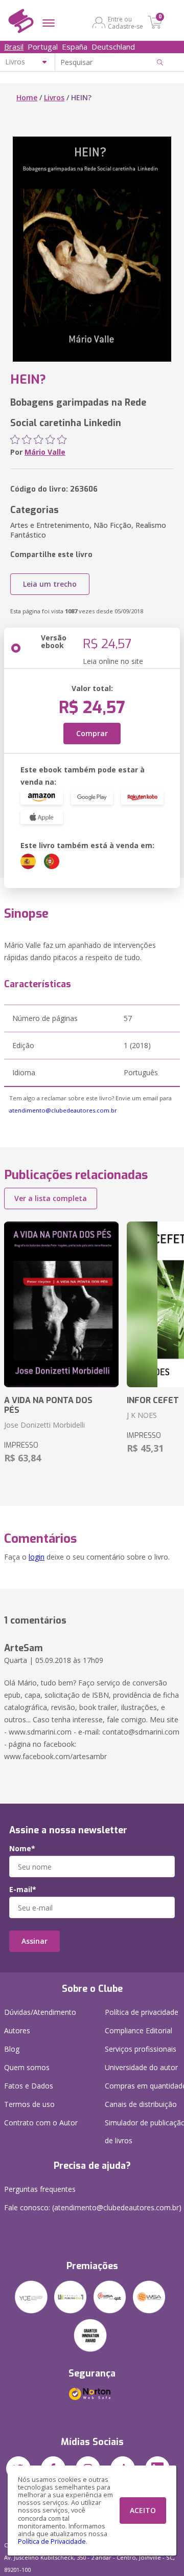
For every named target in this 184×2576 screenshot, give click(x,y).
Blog (12, 2049)
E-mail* (23, 1890)
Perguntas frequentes (40, 2189)
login (37, 1557)
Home (27, 97)
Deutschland (113, 47)
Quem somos (27, 2067)
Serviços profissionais (141, 2049)
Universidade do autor (141, 2067)
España (75, 47)
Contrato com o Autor (41, 2123)
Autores (17, 2030)
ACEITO (143, 2510)
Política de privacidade (142, 2012)
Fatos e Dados (29, 2086)
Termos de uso (29, 2104)
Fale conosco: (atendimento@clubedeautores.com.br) (93, 2207)
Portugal (43, 47)
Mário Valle (45, 452)
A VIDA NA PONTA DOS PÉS (48, 1405)
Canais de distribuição (141, 2104)
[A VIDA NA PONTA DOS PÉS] (61, 1304)
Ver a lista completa (51, 1198)
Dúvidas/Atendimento (40, 2012)
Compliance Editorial (139, 2030)
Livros (54, 97)
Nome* (22, 1849)
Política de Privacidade (52, 2541)
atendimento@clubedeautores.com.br (63, 1110)
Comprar (92, 733)
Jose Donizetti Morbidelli (44, 1425)
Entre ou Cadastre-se (125, 23)
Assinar (34, 1941)
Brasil (14, 47)
